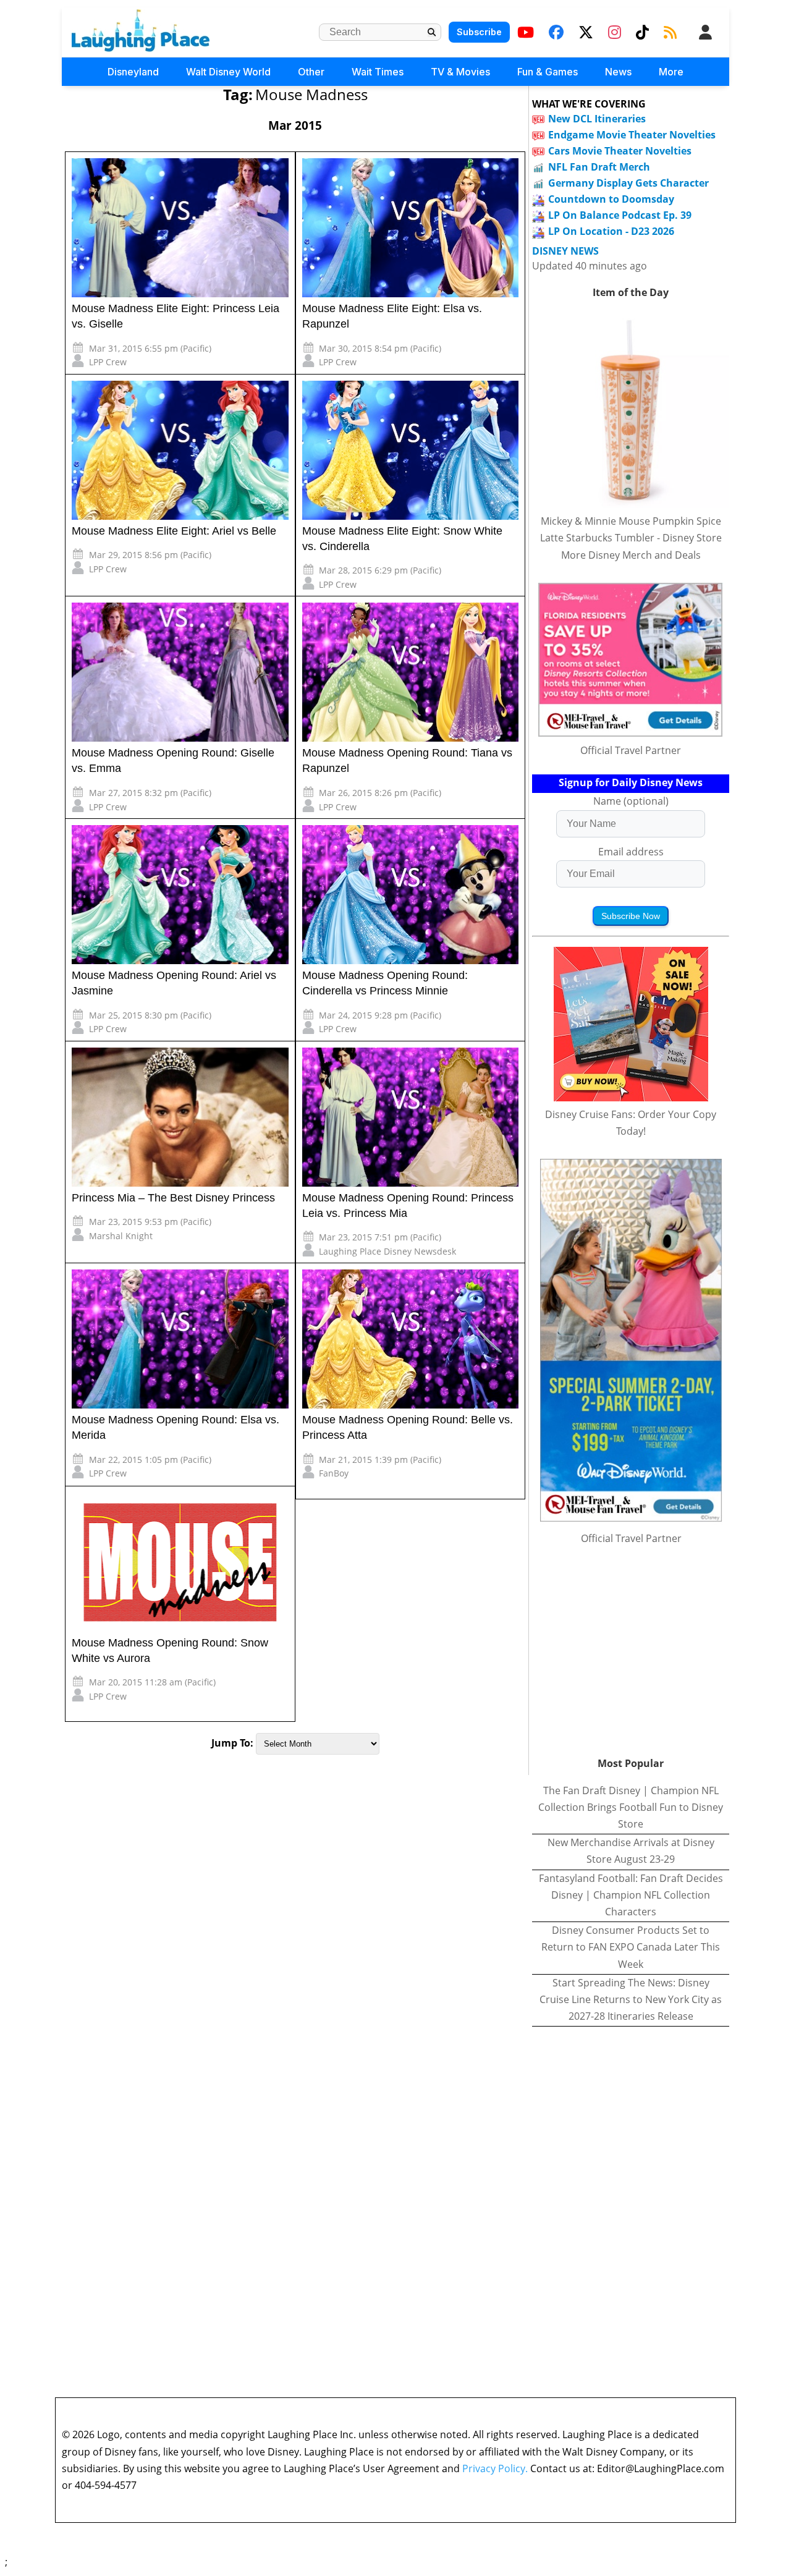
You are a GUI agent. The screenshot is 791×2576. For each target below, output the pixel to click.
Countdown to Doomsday (611, 199)
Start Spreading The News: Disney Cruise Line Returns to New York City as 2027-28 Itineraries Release (631, 1999)
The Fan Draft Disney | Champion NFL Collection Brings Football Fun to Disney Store (631, 1807)
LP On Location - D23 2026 (611, 231)
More (671, 72)
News (618, 72)
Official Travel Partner (631, 750)
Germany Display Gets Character (628, 183)
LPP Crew (108, 362)
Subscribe (479, 32)
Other (311, 72)
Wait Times (378, 72)
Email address (631, 852)
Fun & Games (548, 72)
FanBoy (334, 1473)
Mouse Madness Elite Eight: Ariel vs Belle (174, 531)
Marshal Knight (121, 1236)
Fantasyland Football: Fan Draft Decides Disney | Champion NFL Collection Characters (631, 1895)
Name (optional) (631, 801)
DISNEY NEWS (565, 251)
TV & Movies (460, 72)
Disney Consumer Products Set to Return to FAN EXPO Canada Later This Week (631, 1947)
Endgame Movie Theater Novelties (632, 135)
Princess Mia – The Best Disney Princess (173, 1198)
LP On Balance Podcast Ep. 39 (620, 215)
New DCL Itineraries (597, 119)
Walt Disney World (228, 72)
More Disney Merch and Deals (631, 555)
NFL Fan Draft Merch (599, 167)
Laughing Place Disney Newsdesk (387, 1251)
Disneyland (133, 72)
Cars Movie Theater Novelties (620, 151)
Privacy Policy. (495, 2468)
